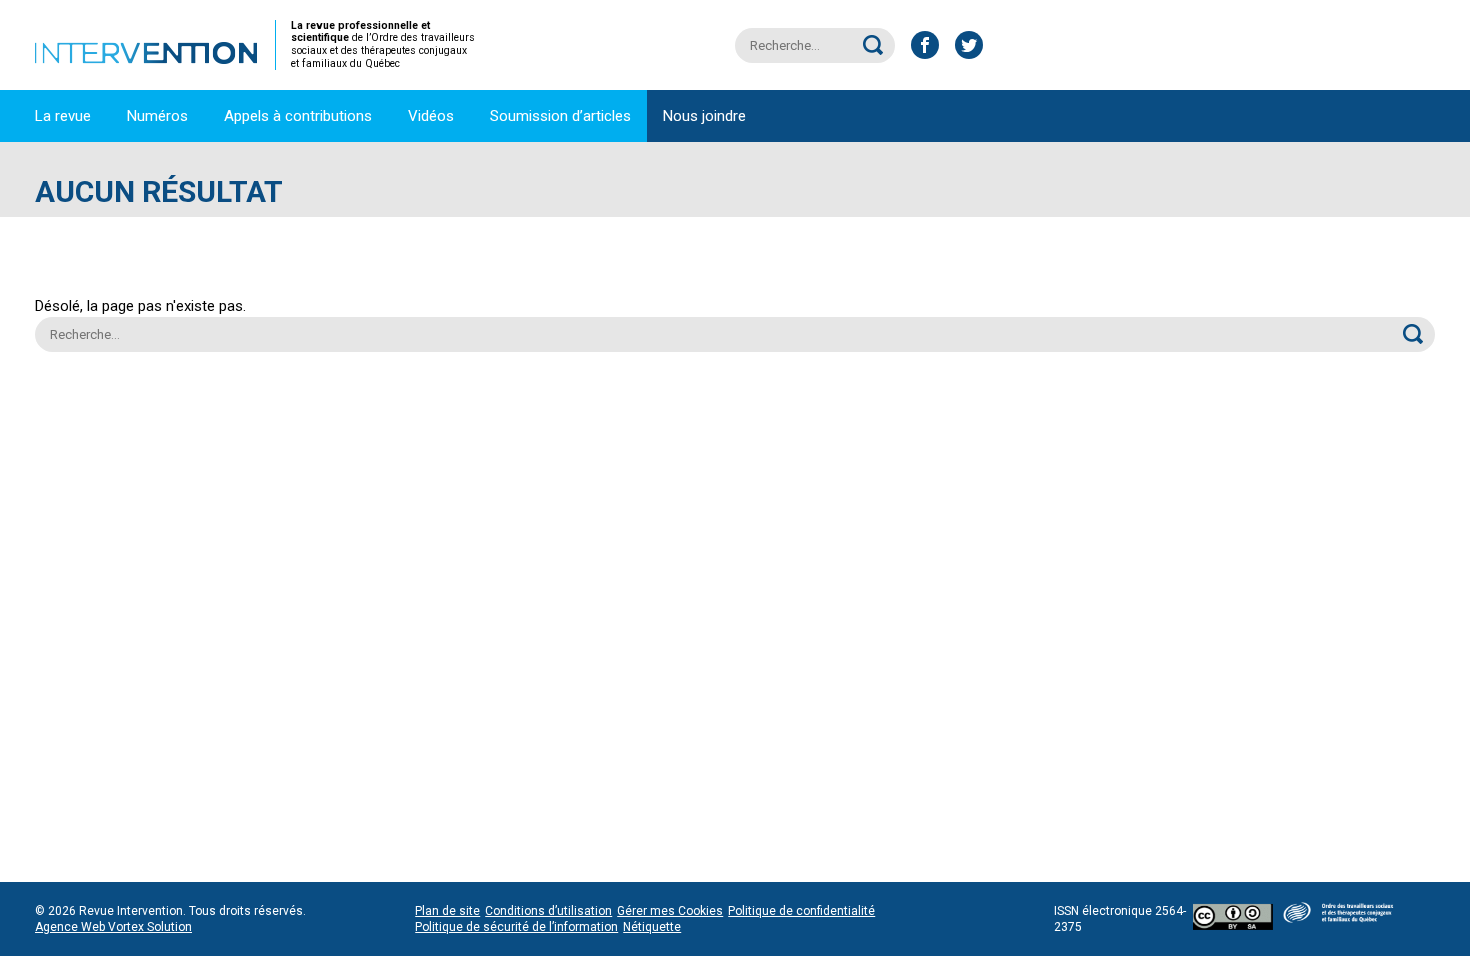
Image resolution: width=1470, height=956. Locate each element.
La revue (63, 116)
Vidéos (431, 116)
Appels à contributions (298, 116)
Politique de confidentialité (801, 911)
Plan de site (447, 911)
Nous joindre (704, 116)
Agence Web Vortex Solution (113, 927)
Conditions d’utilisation (548, 911)
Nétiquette (652, 927)
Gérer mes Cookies (670, 911)
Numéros (157, 116)
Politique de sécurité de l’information (516, 927)
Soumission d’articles (560, 116)
